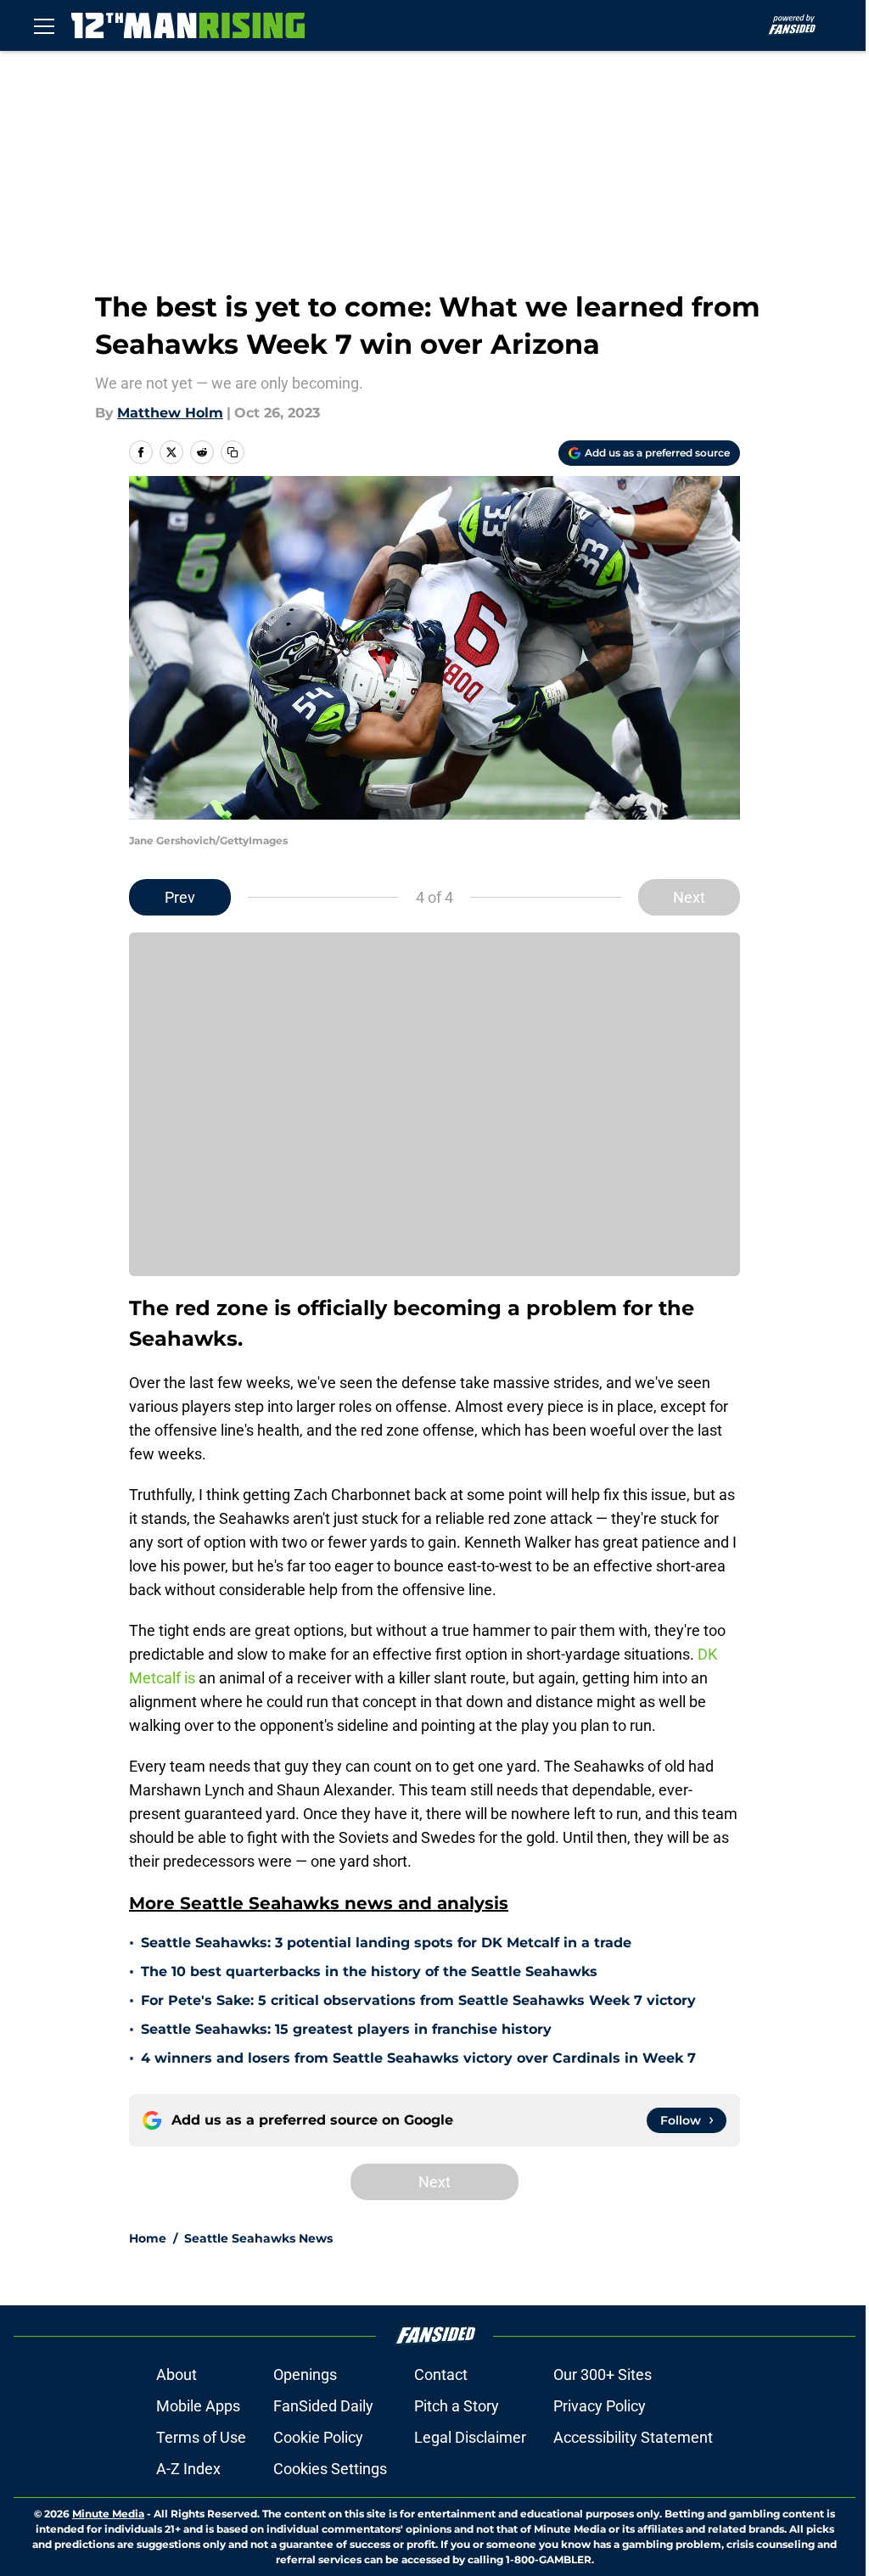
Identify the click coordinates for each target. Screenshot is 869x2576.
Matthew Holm (170, 413)
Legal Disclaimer (470, 2437)
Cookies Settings (330, 2469)
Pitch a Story (457, 2406)
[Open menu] (44, 25)
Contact (441, 2374)
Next (689, 897)
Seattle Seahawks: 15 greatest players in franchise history (346, 2029)
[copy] (233, 452)
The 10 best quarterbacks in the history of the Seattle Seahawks (369, 1971)
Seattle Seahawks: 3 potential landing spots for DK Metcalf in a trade (386, 1943)
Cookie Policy (318, 2437)
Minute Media (108, 2514)
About (177, 2374)
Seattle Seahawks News (258, 2238)
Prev (180, 897)
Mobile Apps (198, 2406)
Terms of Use (201, 2437)
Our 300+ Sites (603, 2374)
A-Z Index (188, 2469)
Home (148, 2238)
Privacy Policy (600, 2406)
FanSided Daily (323, 2406)
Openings (305, 2374)
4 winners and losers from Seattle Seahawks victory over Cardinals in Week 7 (418, 2058)
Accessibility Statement (633, 2437)
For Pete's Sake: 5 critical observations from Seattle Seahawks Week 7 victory (418, 2000)
